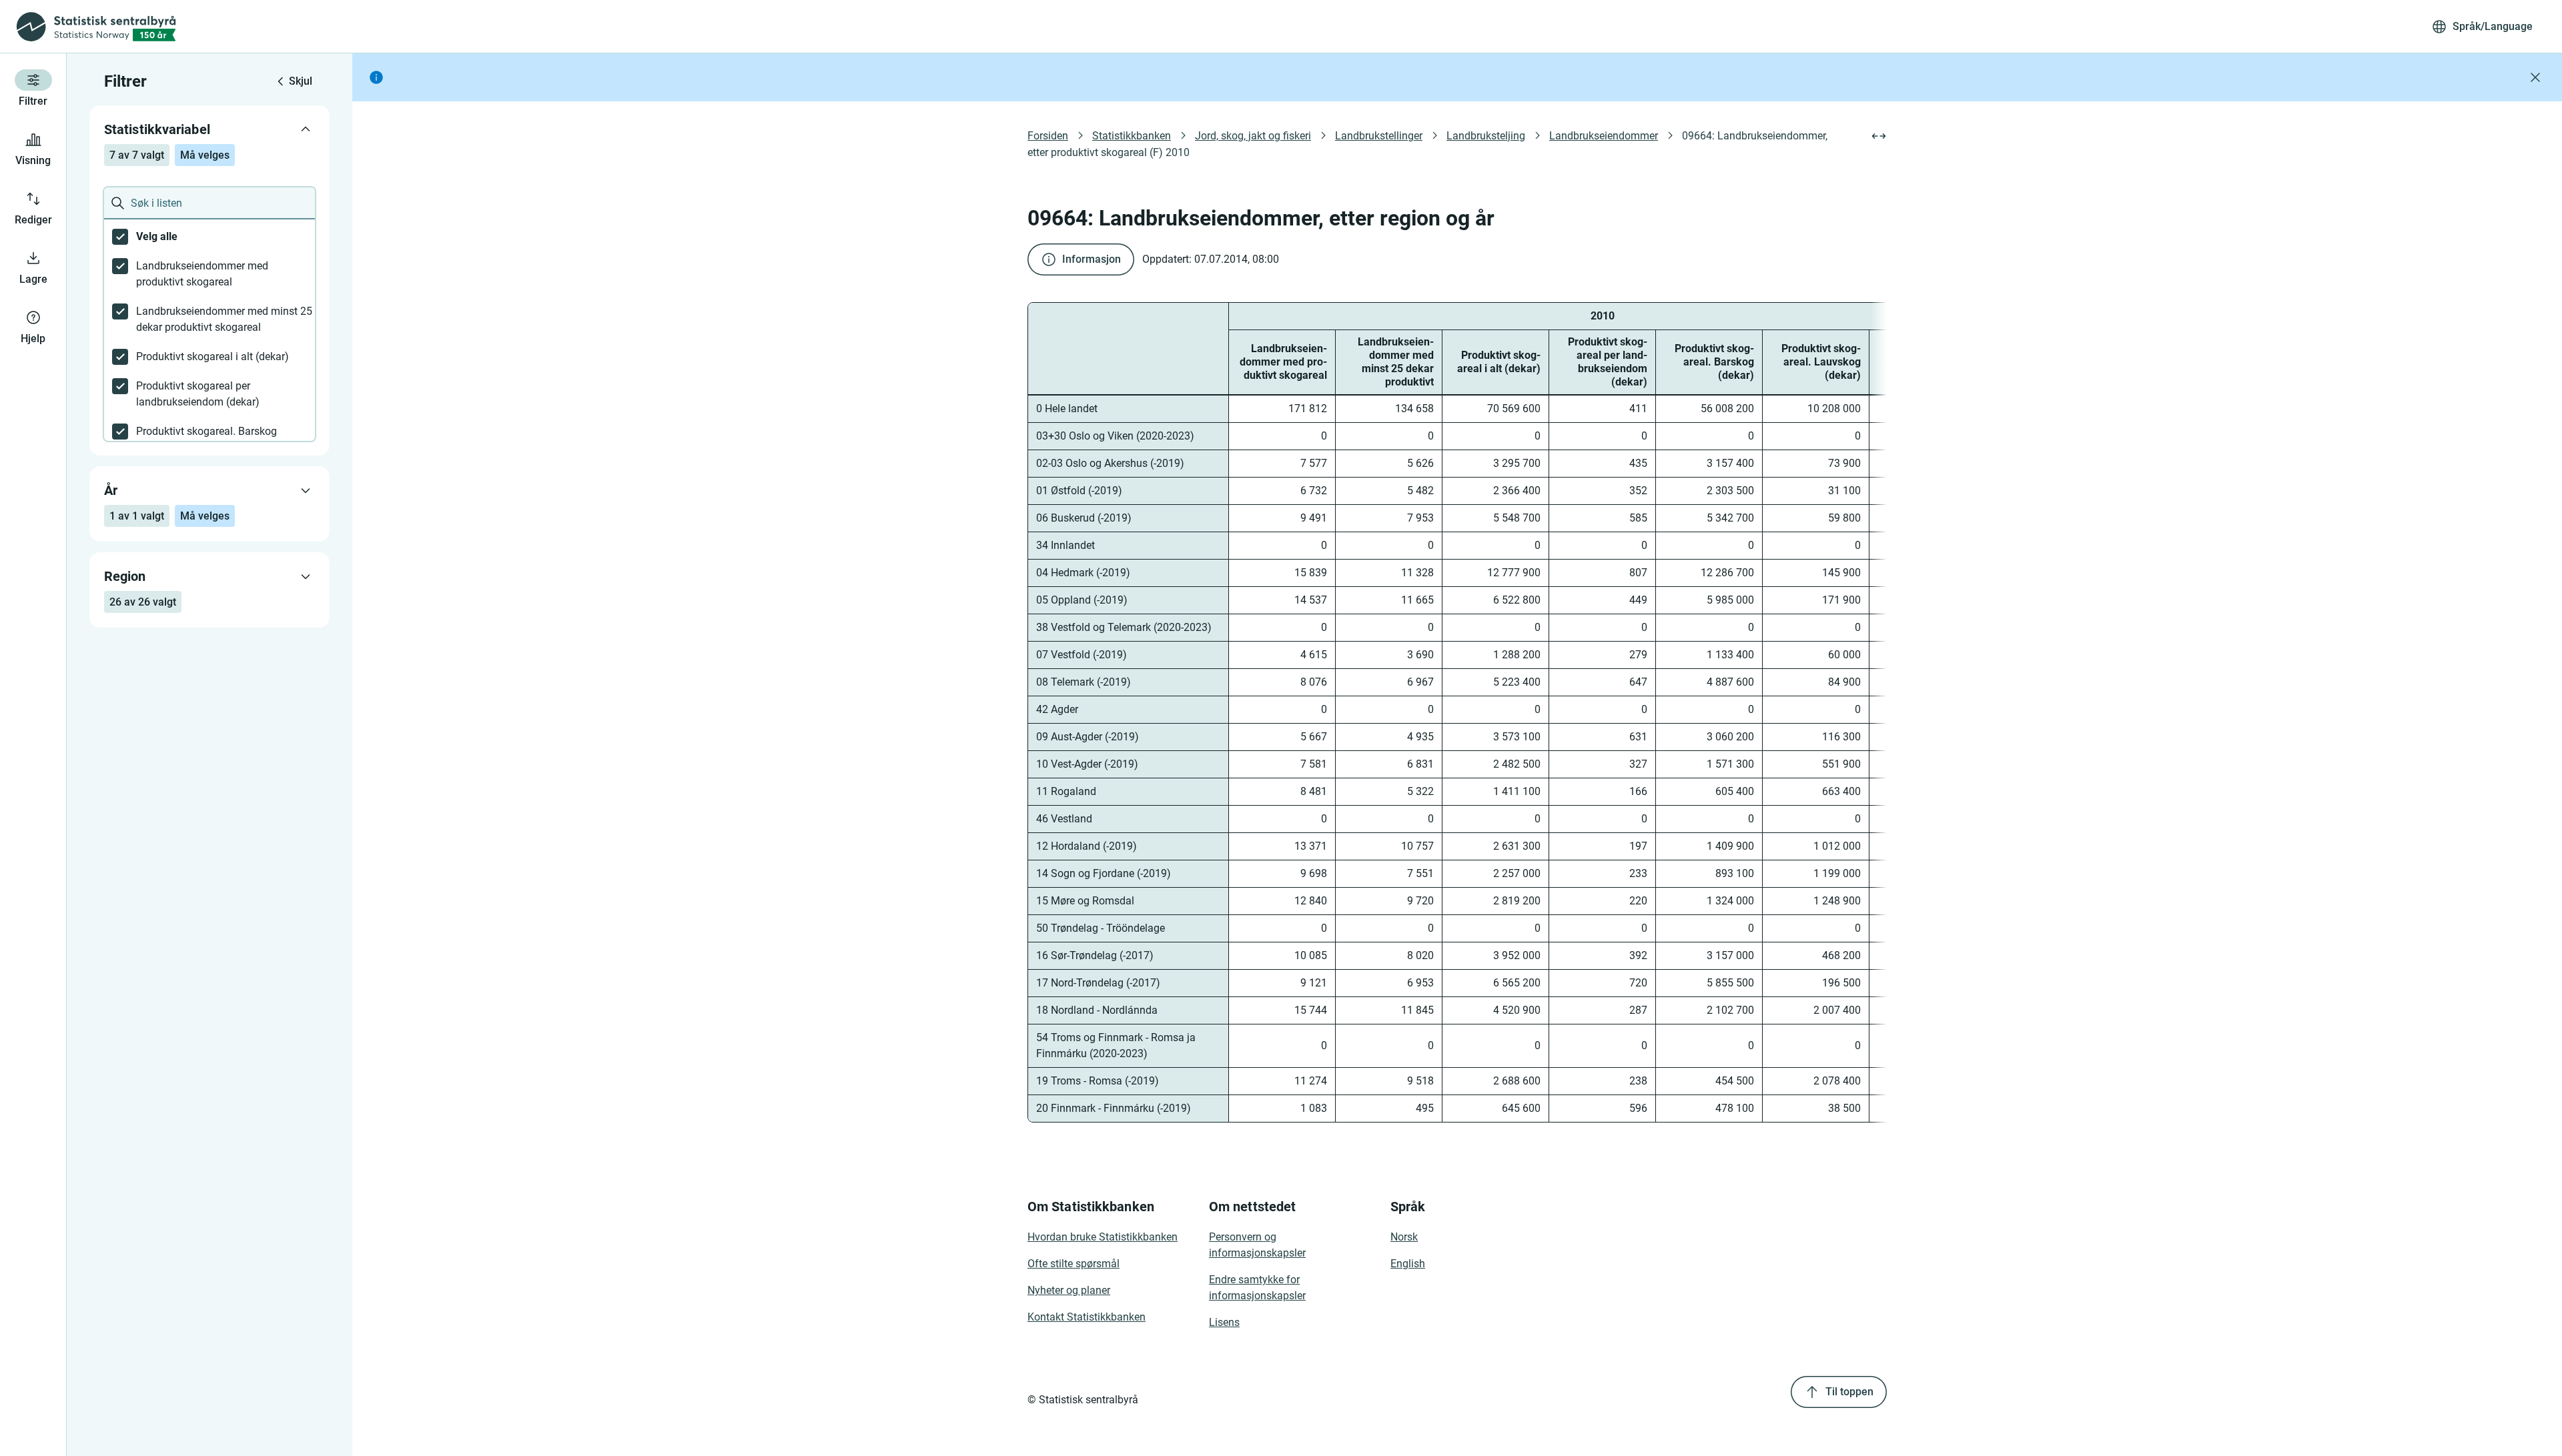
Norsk (1404, 1237)
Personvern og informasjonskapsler (1257, 1245)
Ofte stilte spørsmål (1074, 1264)
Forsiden (1048, 136)
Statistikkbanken (1132, 136)
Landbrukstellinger (1379, 136)
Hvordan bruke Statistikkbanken (1103, 1237)
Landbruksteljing (1486, 136)
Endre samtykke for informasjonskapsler (1257, 1288)
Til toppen (1849, 1392)
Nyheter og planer (1069, 1290)
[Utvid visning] (1879, 136)
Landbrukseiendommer (1604, 136)
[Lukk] (2535, 77)
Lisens (1224, 1322)
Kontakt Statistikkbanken (1087, 1317)
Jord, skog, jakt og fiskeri (1253, 136)
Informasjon (1092, 259)
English (1408, 1264)
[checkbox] (209, 237)
